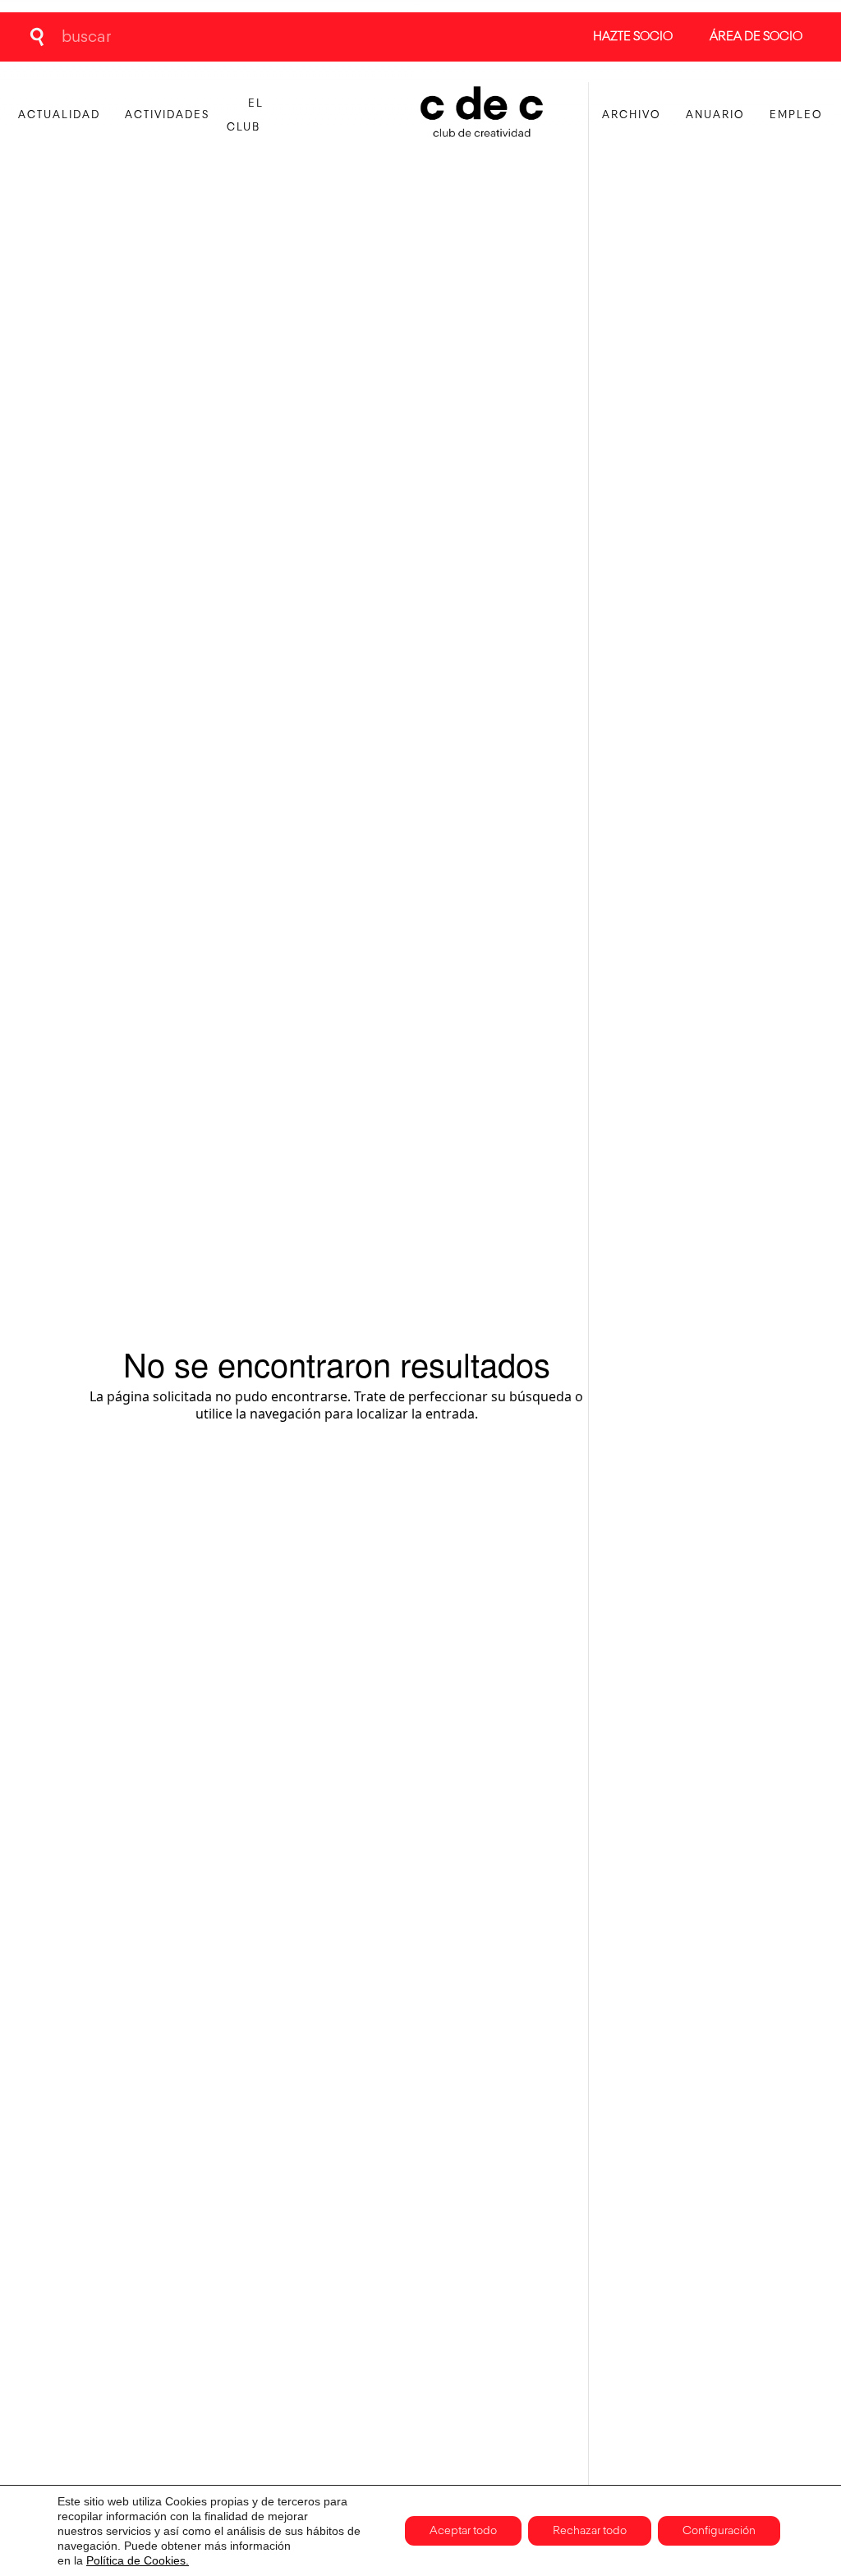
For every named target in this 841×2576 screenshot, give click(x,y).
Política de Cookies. (138, 2560)
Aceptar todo (463, 2531)
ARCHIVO (632, 115)
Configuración (719, 2531)
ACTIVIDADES (167, 115)
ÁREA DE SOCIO (756, 37)
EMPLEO (796, 115)
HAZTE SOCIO (633, 37)
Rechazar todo (590, 2531)
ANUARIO (715, 115)
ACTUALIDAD (59, 115)
